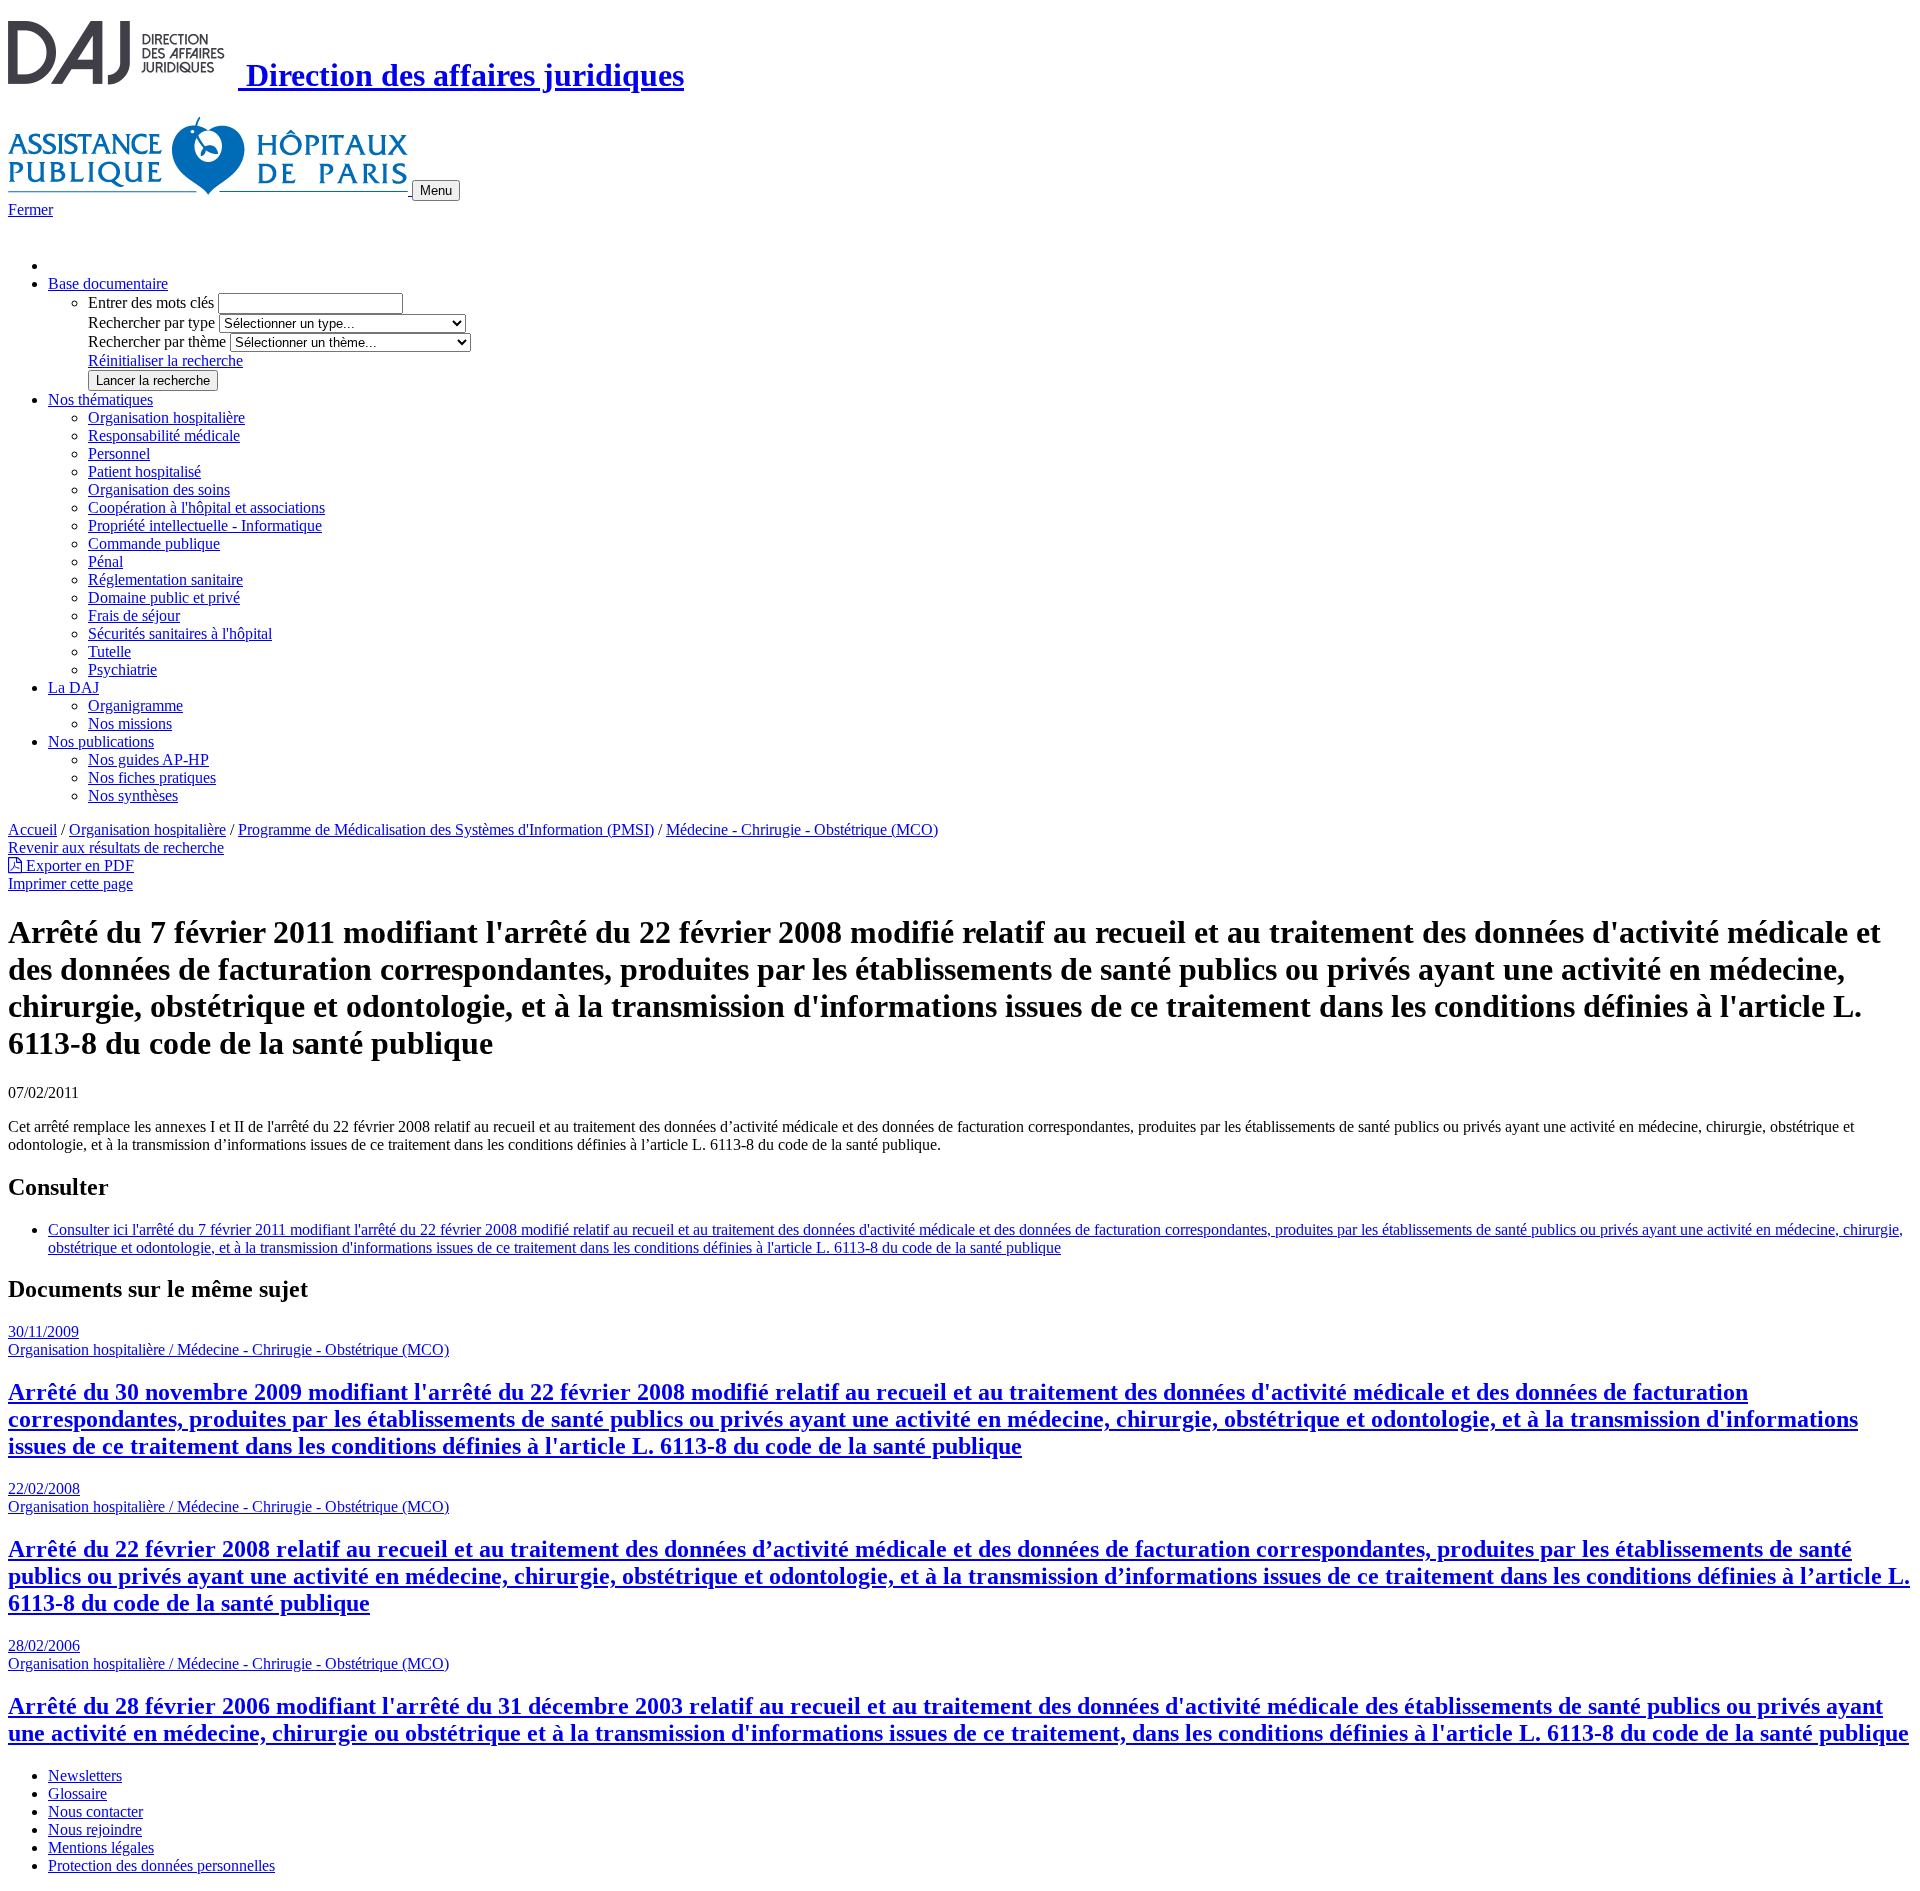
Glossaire (77, 1793)
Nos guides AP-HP (148, 759)
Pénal (105, 561)
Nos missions (130, 723)
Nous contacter (95, 1811)
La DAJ (73, 687)
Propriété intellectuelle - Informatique (205, 525)
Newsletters (85, 1775)
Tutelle (109, 651)
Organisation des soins (159, 489)
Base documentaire (108, 283)
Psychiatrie (122, 669)
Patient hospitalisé (144, 471)
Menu (436, 190)
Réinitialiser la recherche (165, 360)
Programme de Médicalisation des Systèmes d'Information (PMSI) (446, 829)
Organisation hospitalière (166, 417)
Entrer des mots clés (151, 302)
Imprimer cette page (70, 883)
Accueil (32, 829)
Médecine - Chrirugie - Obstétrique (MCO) (802, 829)
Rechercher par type (151, 322)
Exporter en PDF (78, 865)
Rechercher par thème (157, 341)
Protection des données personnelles (161, 1865)
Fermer (30, 209)
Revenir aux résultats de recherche (116, 847)
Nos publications (101, 741)
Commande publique (154, 543)
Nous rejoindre (95, 1829)
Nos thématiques (100, 399)
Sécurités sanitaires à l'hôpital (180, 633)
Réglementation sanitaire (165, 579)
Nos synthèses (133, 795)
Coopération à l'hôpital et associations (206, 507)
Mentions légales (101, 1847)
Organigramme (135, 705)
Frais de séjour (134, 615)
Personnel (119, 453)
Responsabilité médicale (164, 435)
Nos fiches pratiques (152, 777)
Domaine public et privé (164, 597)
